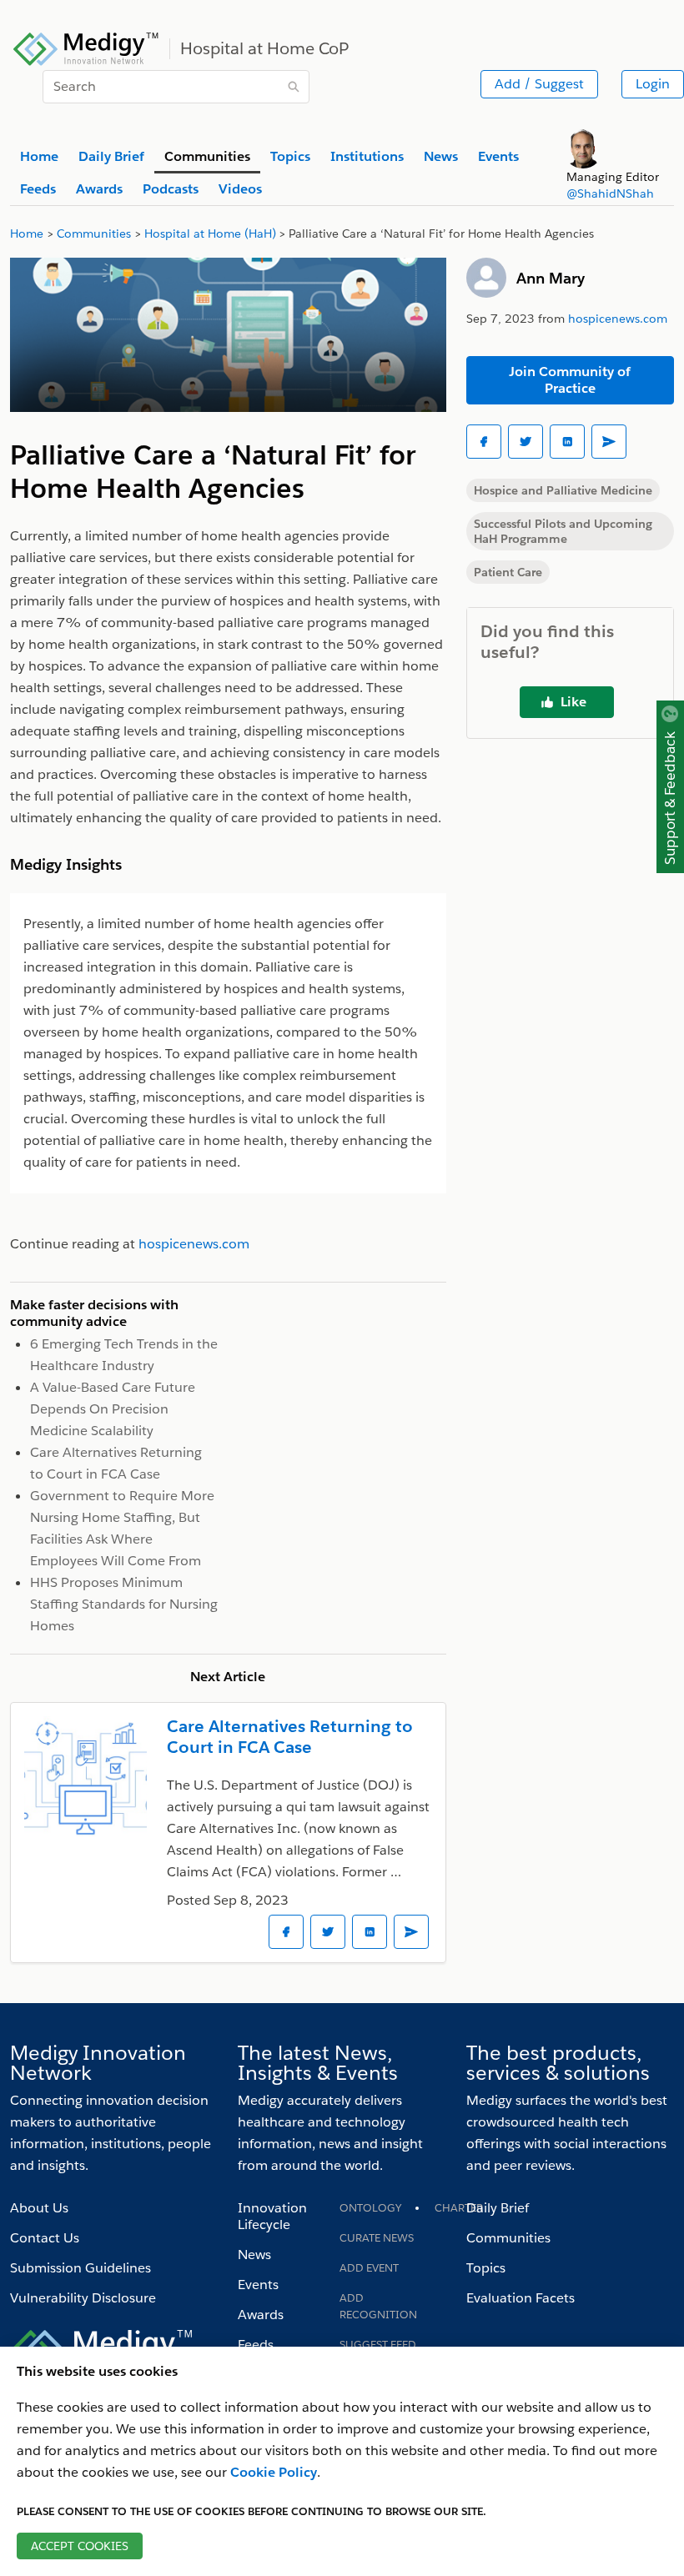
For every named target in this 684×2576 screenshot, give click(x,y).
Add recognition (378, 2306)
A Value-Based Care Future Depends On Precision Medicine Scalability (113, 1409)
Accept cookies (80, 2546)
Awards (261, 2315)
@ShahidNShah (610, 193)
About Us (39, 2208)
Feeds (256, 2345)
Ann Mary (551, 278)
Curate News (377, 2238)
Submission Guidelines (80, 2268)
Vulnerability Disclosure (83, 2298)
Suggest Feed (378, 2345)
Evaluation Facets (521, 2298)
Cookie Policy (274, 2472)
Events (258, 2285)
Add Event (369, 2268)
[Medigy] (86, 47)
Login (653, 84)
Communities (508, 2238)
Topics (486, 2268)
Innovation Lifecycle (272, 2216)
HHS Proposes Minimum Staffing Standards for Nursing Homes (124, 1604)
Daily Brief (498, 2208)
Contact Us (45, 2238)
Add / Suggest (539, 84)
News (254, 2255)
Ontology (370, 2208)
